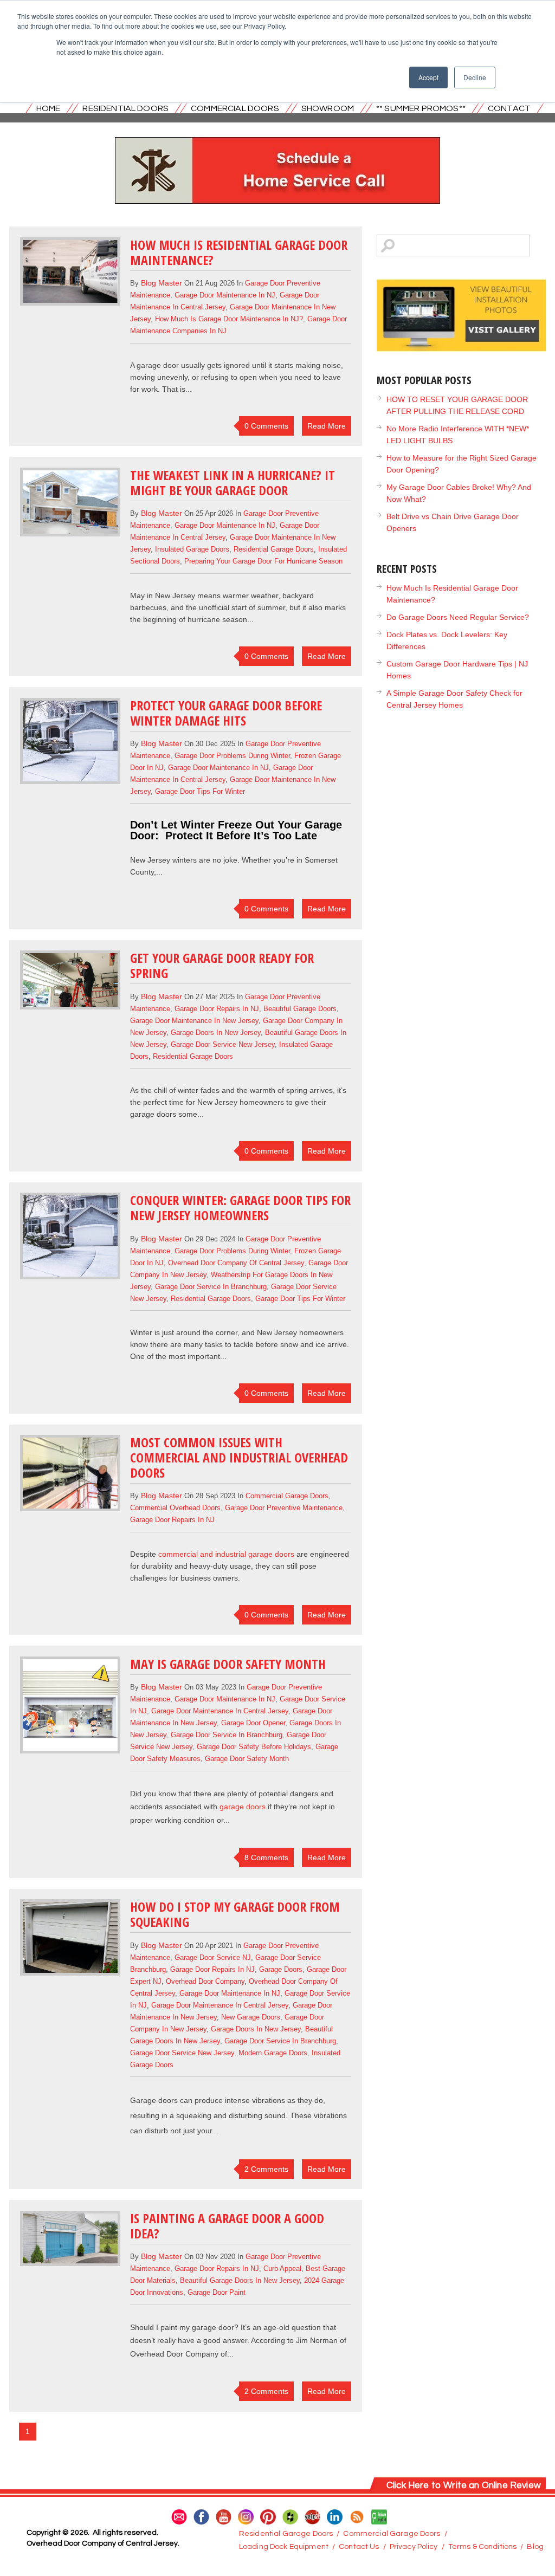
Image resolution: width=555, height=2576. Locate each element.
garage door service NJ (213, 1957)
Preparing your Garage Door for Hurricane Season (263, 561)
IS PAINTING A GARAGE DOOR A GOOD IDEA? (227, 2226)
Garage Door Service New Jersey (223, 1044)
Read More (327, 426)
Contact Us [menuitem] (359, 2547)
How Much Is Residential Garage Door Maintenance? (239, 252)
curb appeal (282, 2268)
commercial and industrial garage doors (226, 1554)
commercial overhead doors (175, 1508)
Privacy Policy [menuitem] (414, 2547)
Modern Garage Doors (273, 2053)
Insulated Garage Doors (192, 549)
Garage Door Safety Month (247, 1759)
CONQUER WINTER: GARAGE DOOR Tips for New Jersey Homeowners (240, 1208)
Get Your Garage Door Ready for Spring (222, 965)
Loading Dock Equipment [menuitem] (284, 2547)
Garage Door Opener (253, 1723)
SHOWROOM (328, 108)
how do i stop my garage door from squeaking (235, 1914)
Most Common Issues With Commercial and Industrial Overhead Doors (239, 1457)
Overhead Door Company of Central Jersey (236, 1263)
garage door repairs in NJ (217, 1009)
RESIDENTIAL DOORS (125, 108)
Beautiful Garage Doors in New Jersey (240, 2280)
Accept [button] (428, 77)
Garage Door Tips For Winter (200, 791)
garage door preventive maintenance (284, 1508)
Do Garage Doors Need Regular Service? (458, 617)
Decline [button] (475, 77)
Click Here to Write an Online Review (464, 2486)
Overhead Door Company (205, 1981)
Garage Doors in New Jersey (216, 1033)
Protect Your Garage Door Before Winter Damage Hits (226, 713)
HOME (49, 108)
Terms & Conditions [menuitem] (483, 2547)
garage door (213, 2327)
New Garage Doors (251, 2017)
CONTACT (509, 108)
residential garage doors (274, 549)
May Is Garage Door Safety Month (228, 1664)
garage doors (243, 1807)
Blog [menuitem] (535, 2547)
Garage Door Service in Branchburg (211, 1287)
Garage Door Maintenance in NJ (225, 295)
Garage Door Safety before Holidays (254, 1747)
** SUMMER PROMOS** (421, 108)
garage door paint (217, 2292)
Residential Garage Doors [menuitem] (286, 2534)
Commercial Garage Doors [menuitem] (392, 2534)
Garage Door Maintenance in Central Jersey (220, 1711)
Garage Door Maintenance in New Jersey (194, 1021)
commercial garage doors (287, 1496)
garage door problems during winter (232, 756)
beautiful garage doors (300, 1009)
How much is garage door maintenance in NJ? (229, 319)
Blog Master (162, 283)
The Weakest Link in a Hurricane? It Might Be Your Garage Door (233, 483)
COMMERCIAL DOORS (235, 108)
